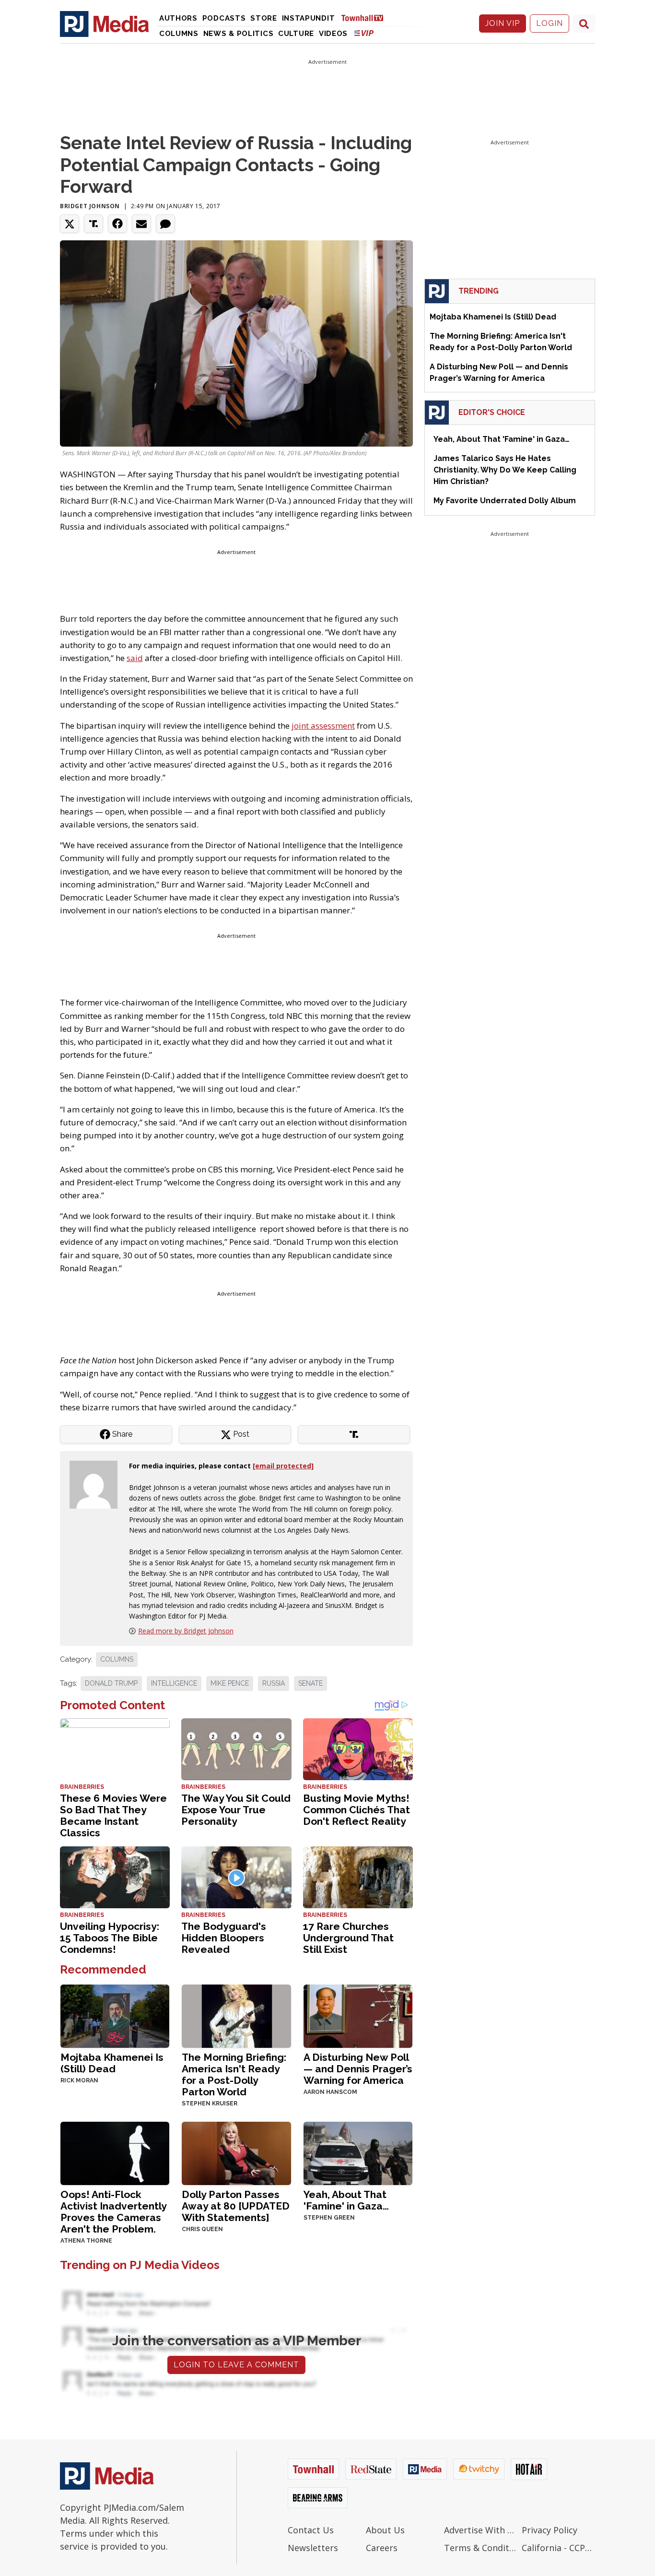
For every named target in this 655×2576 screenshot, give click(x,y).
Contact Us (311, 2530)
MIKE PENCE (230, 1683)
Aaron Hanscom (330, 2092)
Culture (296, 34)
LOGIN (550, 23)
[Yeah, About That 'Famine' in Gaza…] (358, 2152)
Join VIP (503, 23)
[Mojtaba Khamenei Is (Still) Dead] (115, 2015)
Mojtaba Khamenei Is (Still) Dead (112, 2063)
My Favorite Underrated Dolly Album (505, 501)
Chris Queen (202, 2229)
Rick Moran (79, 2080)
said (135, 658)
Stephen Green (329, 2218)
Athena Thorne (86, 2241)
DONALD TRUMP (111, 1683)
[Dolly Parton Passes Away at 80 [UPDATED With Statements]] (236, 2152)
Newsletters (313, 2548)
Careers (382, 2548)
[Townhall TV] (366, 18)
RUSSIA (274, 1683)
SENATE (310, 1683)
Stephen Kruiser (210, 2103)
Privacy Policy (550, 2530)
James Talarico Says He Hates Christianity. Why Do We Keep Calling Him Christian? (505, 470)
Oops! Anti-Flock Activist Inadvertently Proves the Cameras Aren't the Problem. (113, 2212)
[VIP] (364, 33)
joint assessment (323, 726)
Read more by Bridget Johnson (186, 1631)
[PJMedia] (105, 24)
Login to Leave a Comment (236, 2365)
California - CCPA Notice (558, 2548)
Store (264, 18)
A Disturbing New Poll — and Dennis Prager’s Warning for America (358, 2069)
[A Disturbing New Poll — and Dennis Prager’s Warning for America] (358, 2015)
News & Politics (239, 34)
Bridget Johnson (90, 206)
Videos (333, 34)
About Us (385, 2530)
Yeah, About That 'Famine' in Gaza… (346, 2200)
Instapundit (309, 18)
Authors (178, 18)
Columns (179, 34)
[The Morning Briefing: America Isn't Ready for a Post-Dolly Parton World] (236, 2015)
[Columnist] (97, 1484)
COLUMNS (117, 1659)
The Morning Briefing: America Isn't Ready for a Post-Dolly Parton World (234, 2074)
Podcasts (224, 18)
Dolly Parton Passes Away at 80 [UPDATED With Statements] (236, 2206)
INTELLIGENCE (174, 1683)
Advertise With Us (481, 2530)
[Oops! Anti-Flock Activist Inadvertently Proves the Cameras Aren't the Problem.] (115, 2152)
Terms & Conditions (481, 2548)
